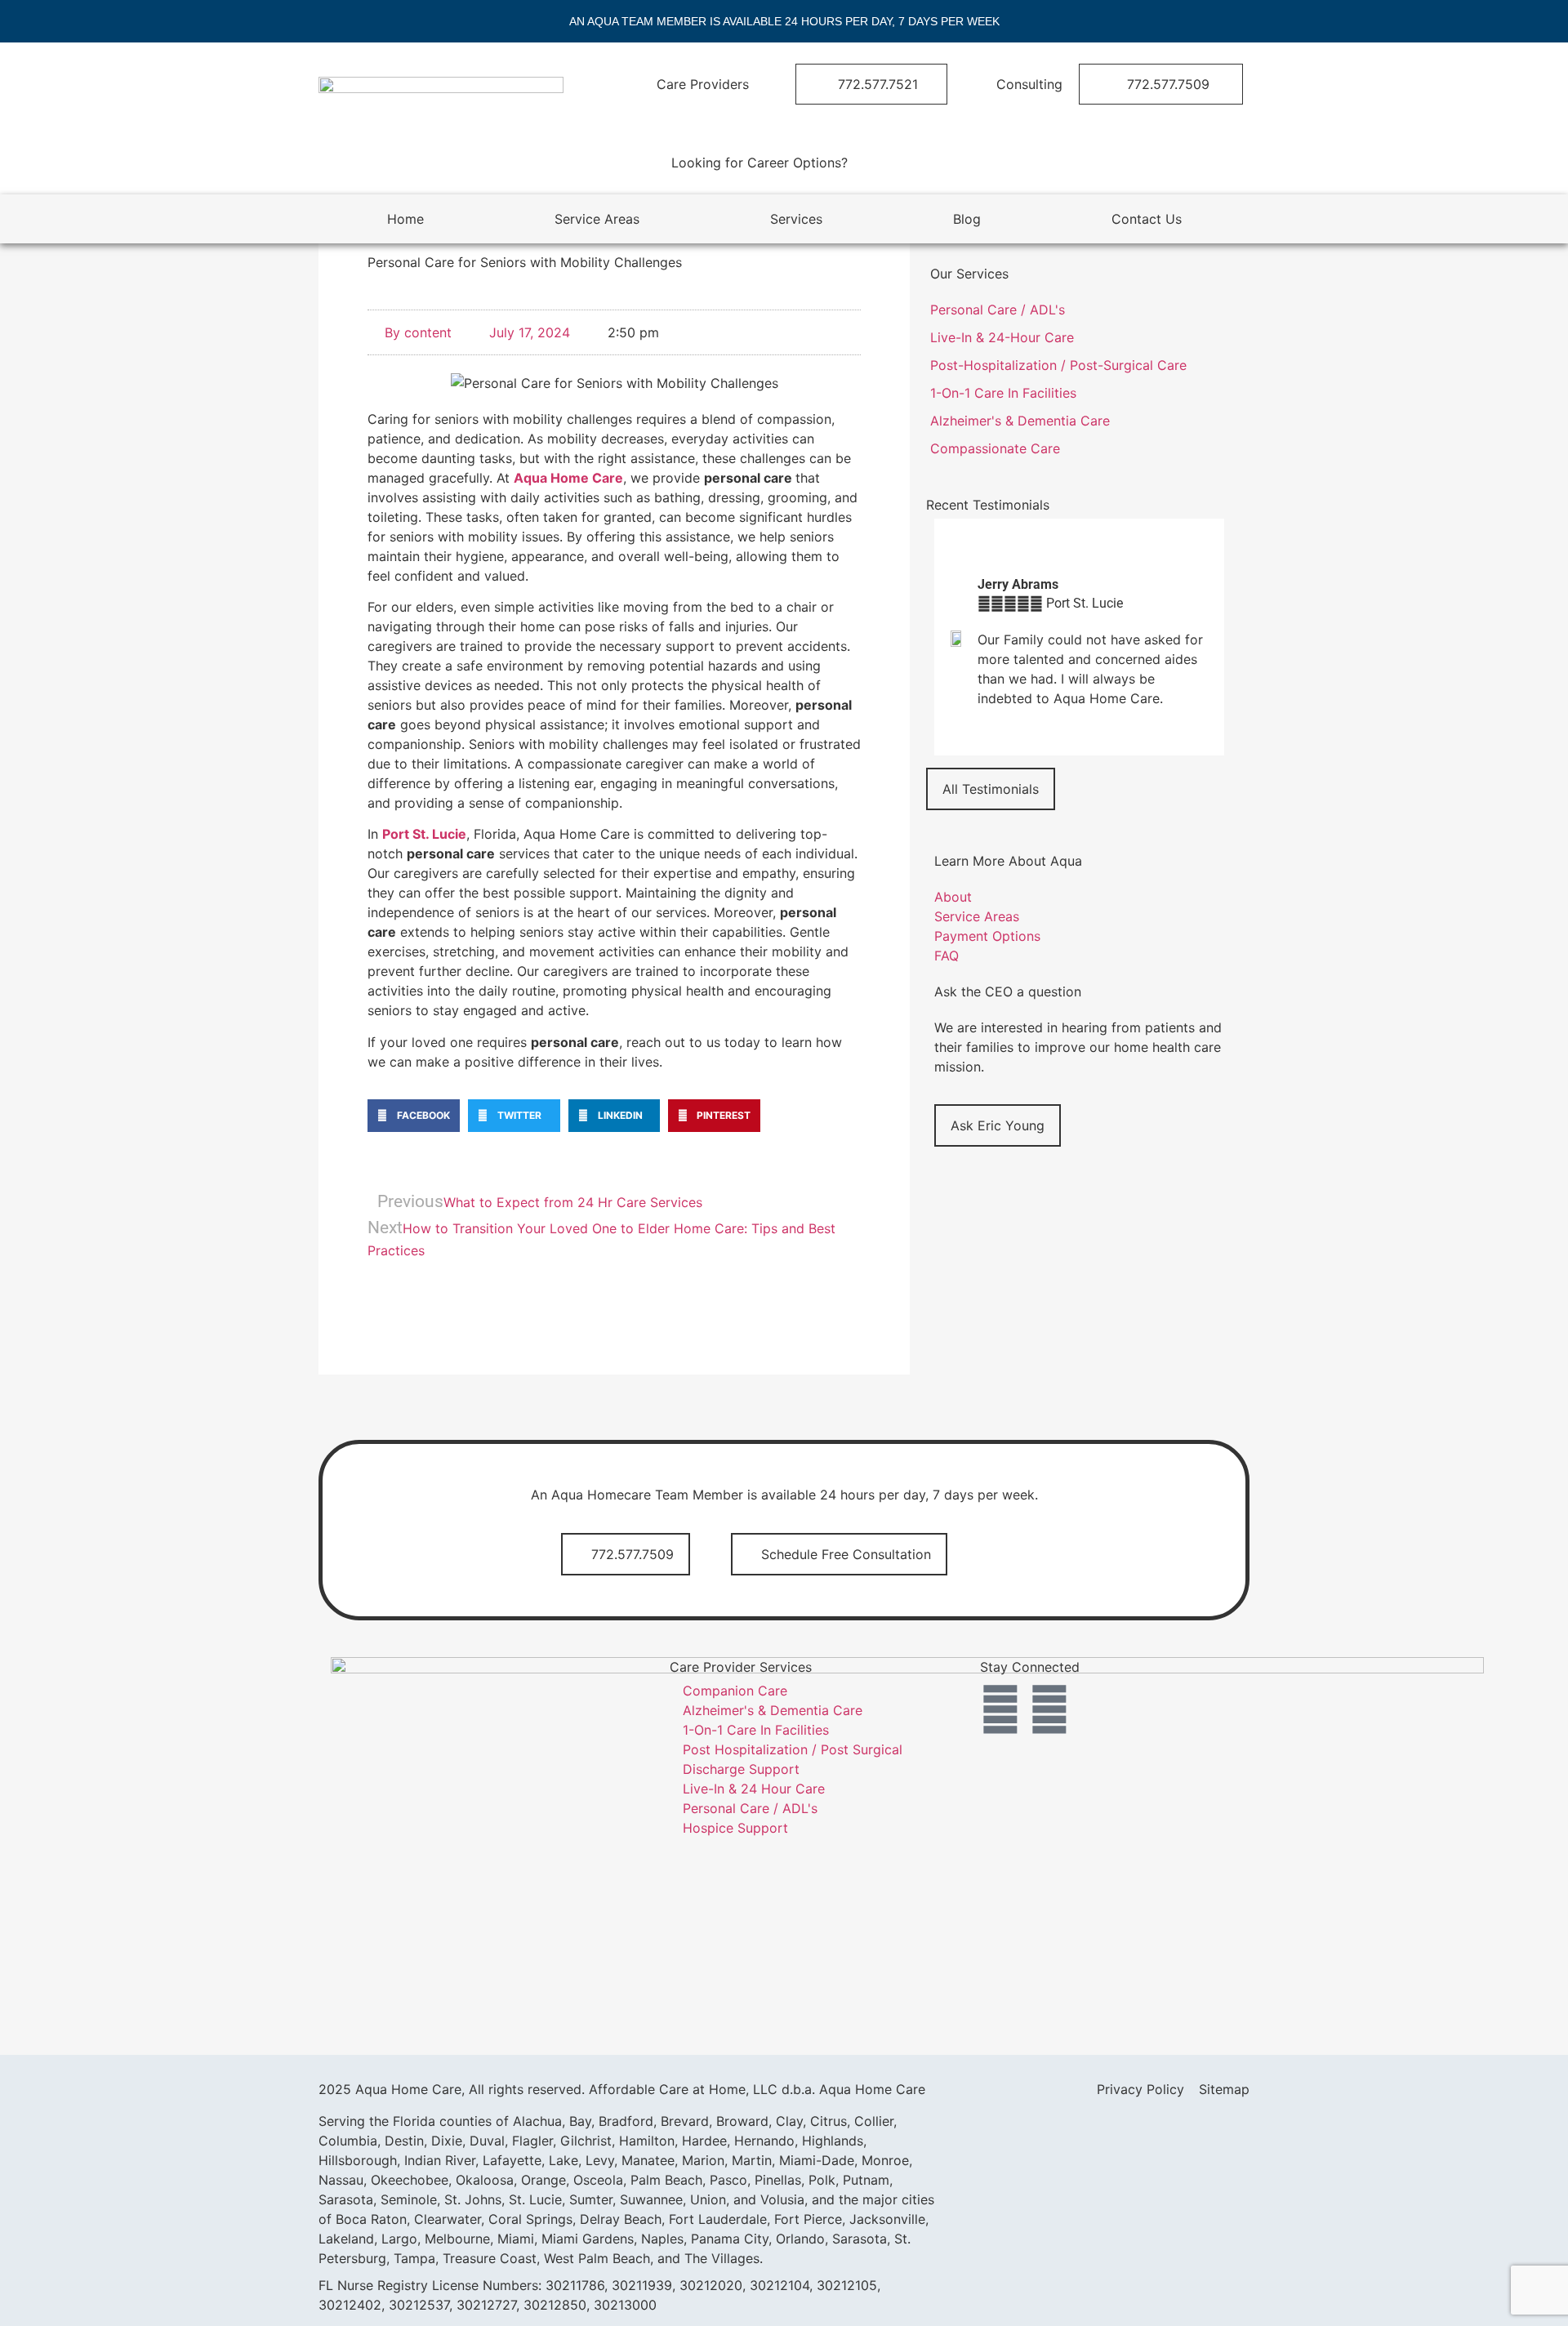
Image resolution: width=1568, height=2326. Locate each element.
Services (796, 219)
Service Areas (597, 219)
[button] (414, 1116)
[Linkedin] (1049, 1709)
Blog (967, 219)
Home (405, 219)
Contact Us (1147, 219)
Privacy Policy (1140, 2089)
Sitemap (1224, 2089)
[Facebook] (1000, 1709)
